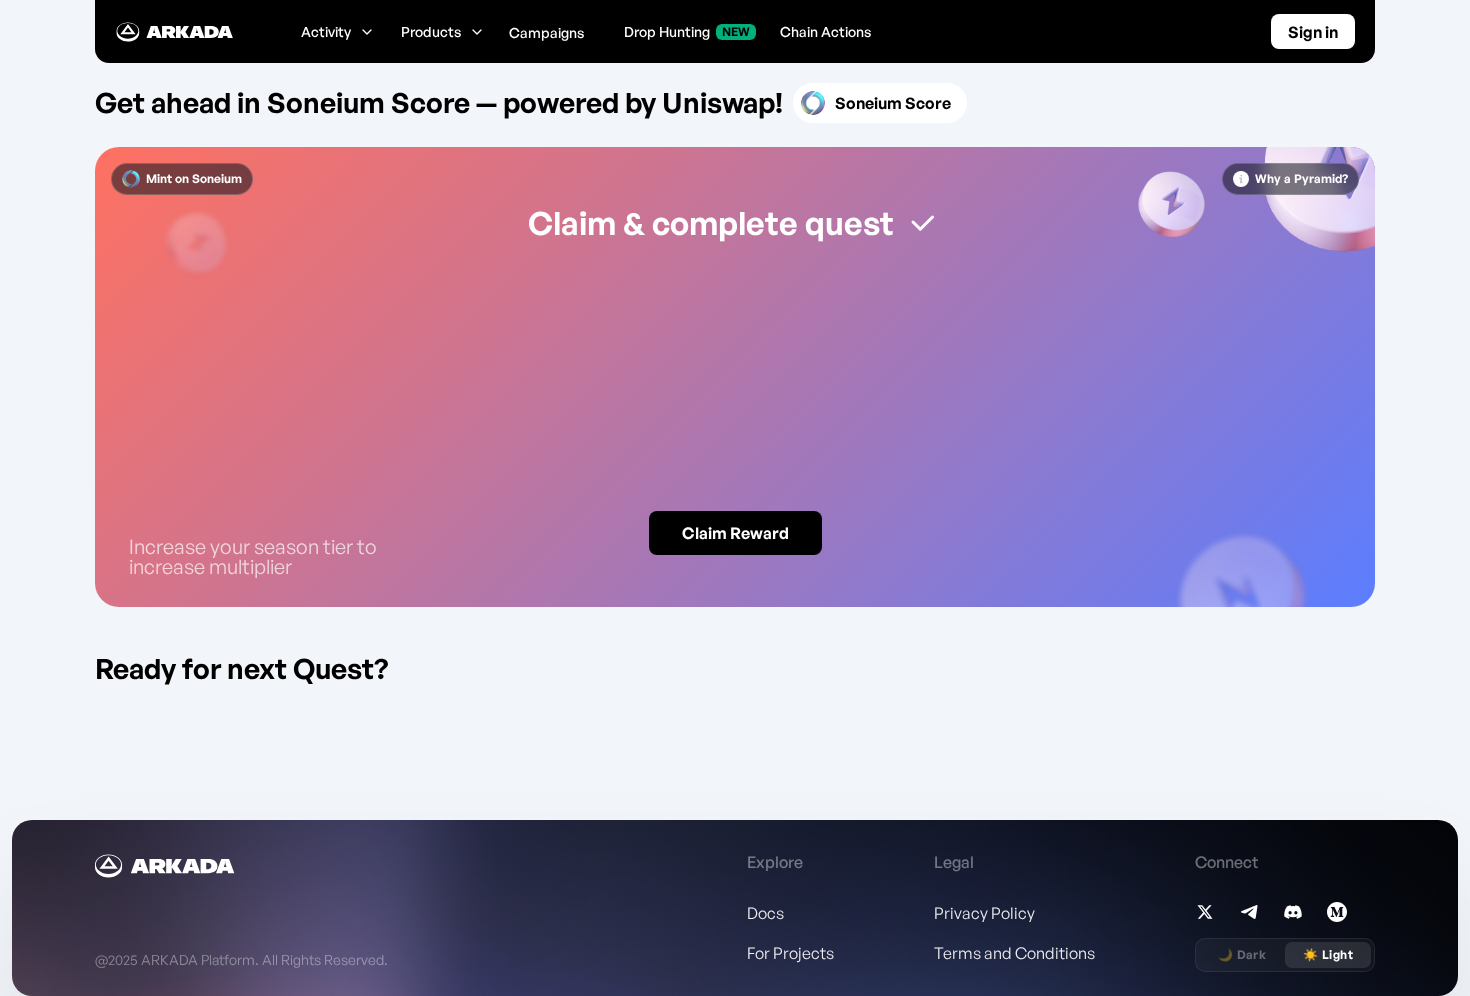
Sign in (1313, 32)
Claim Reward (735, 533)
